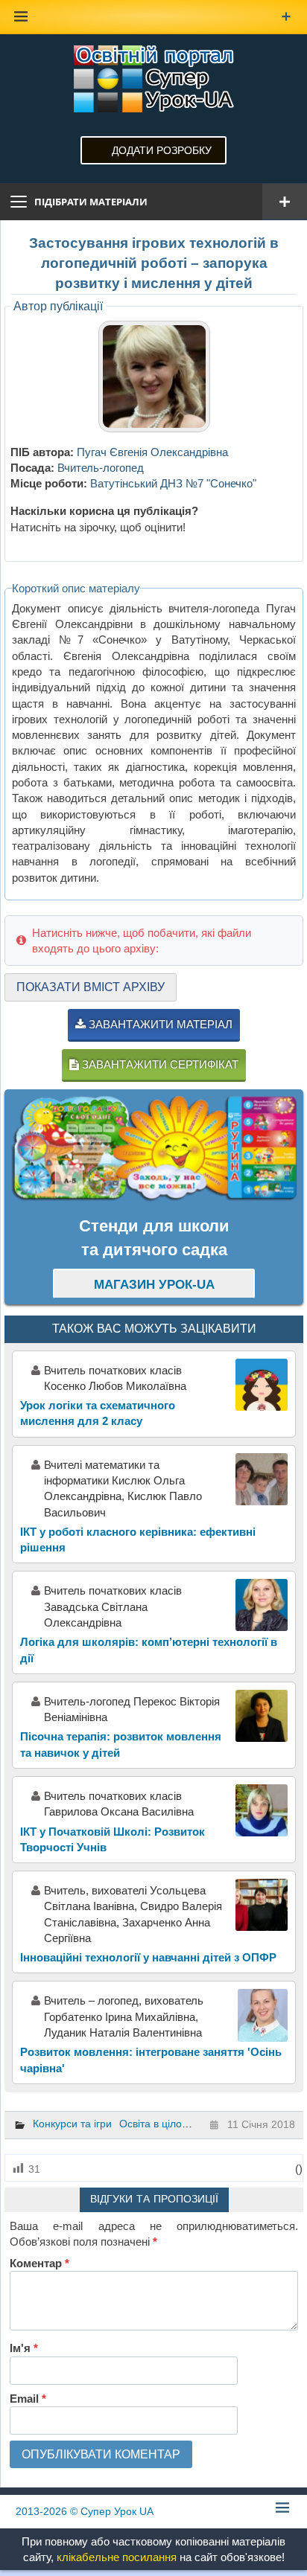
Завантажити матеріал (159, 1024)
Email (28, 2399)
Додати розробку (162, 150)
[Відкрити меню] (285, 202)
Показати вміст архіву (91, 987)
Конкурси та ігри (72, 2124)
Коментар (39, 2263)
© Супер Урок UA (85, 2511)
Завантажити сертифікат (159, 1064)
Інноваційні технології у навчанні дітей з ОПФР (148, 1957)
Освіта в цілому (157, 2124)
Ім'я (24, 2348)
